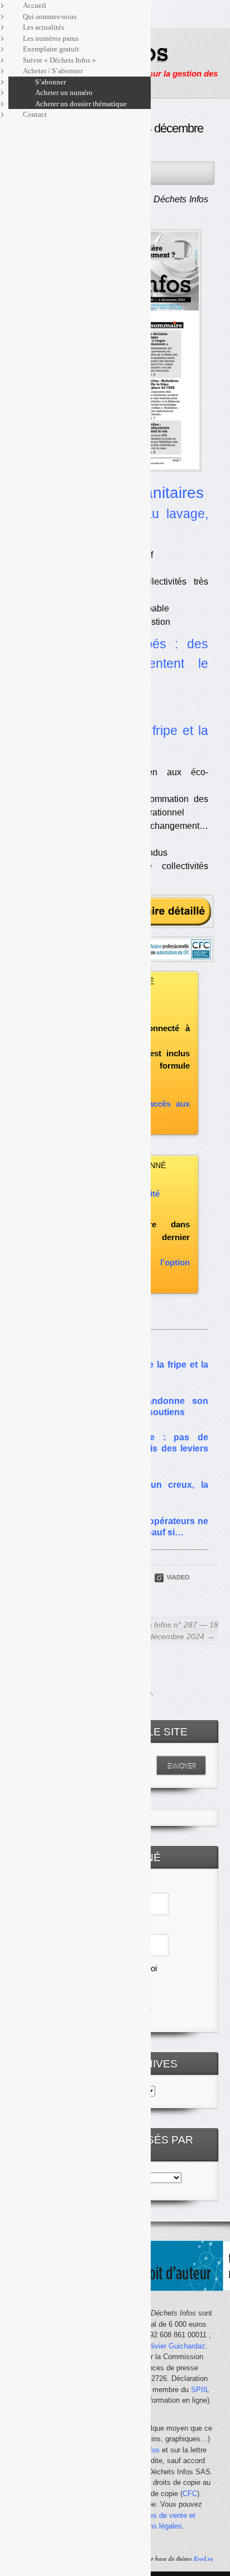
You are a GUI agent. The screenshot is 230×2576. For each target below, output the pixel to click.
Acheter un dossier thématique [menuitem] (81, 104)
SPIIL (200, 2390)
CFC (190, 2494)
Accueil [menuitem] (35, 5)
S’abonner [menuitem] (51, 82)
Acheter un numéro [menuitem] (64, 92)
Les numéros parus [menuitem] (51, 38)
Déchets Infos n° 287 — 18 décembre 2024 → (171, 1631)
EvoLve (203, 2559)
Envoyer (181, 1766)
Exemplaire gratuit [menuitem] (51, 49)
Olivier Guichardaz (176, 2346)
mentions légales (155, 2526)
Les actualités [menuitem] (44, 27)
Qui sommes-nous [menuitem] (50, 16)
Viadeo (178, 1577)
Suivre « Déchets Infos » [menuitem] (59, 60)
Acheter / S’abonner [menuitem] (53, 71)
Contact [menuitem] (35, 114)
